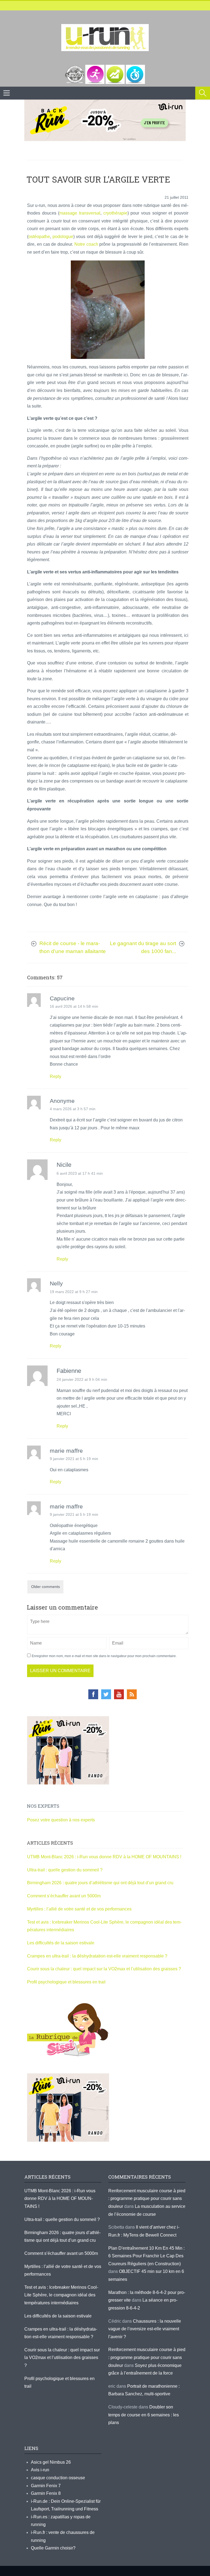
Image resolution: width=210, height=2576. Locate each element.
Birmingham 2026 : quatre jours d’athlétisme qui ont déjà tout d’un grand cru (100, 1883)
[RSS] (132, 1694)
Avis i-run (40, 2470)
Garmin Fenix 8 (46, 2493)
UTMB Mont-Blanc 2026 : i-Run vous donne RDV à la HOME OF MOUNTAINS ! (104, 1857)
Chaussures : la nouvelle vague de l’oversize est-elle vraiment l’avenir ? (145, 2329)
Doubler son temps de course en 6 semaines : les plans (144, 2415)
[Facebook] (93, 1694)
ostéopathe (39, 237)
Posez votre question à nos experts (61, 1820)
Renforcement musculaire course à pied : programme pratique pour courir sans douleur (147, 2199)
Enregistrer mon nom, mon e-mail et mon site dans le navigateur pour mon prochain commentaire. (104, 1656)
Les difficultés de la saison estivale (61, 1943)
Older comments (46, 1587)
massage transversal (80, 213)
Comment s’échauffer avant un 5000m (64, 1896)
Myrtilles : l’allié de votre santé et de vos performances (80, 1909)
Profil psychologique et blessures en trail (66, 1982)
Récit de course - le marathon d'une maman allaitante (73, 947)
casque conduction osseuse (58, 2478)
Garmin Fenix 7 (46, 2486)
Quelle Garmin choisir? (53, 2548)
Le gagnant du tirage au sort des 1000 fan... (143, 947)
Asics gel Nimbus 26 (51, 2462)
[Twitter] (106, 1694)
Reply (56, 1076)
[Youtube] (119, 1694)
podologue (63, 237)
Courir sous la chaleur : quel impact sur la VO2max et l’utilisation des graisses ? (104, 1969)
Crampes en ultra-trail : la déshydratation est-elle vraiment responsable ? (97, 1956)
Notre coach (86, 244)
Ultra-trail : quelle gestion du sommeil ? (65, 1870)
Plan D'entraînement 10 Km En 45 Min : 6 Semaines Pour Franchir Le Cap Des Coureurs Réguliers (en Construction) (146, 2256)
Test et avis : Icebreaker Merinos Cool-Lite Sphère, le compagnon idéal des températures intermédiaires (61, 2295)
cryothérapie (115, 213)
